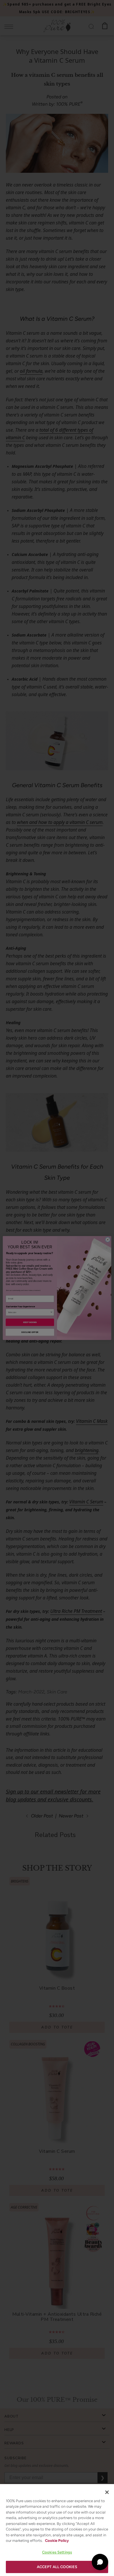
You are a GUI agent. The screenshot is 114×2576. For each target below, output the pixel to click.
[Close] (107, 2492)
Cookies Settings (57, 2552)
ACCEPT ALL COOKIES (57, 2567)
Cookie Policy (57, 2541)
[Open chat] (100, 2562)
